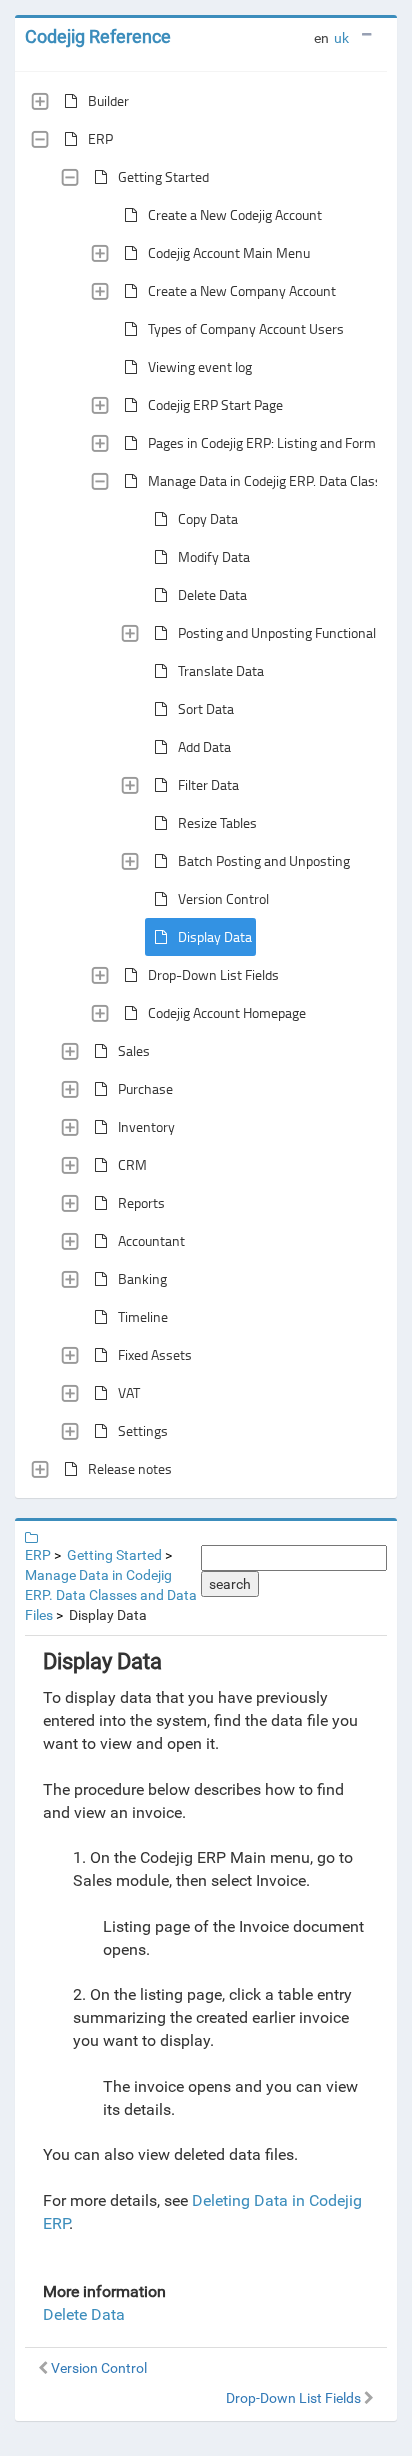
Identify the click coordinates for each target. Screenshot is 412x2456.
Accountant (151, 1240)
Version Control (223, 898)
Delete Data (212, 594)
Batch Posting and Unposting (264, 860)
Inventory (146, 1126)
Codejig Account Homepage (227, 1012)
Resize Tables (217, 822)
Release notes (130, 1468)
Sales (134, 1050)
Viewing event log (200, 366)
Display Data (215, 936)
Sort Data (206, 708)
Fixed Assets (155, 1354)
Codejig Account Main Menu (229, 252)
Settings (143, 1430)
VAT (129, 1392)
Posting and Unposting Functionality (284, 632)
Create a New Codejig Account (235, 214)
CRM (132, 1164)
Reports (141, 1202)
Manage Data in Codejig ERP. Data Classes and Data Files (111, 1595)
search (230, 1584)
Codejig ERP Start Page (215, 404)
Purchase (145, 1088)
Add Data (204, 746)
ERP (100, 138)
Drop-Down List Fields (213, 974)
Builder (108, 100)
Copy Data (208, 518)
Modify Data (214, 556)
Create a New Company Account (242, 290)
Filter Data (208, 784)
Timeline (143, 1316)
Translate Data (221, 670)
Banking (142, 1278)
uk (341, 38)
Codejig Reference (98, 36)
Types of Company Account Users (246, 328)
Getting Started (163, 176)
